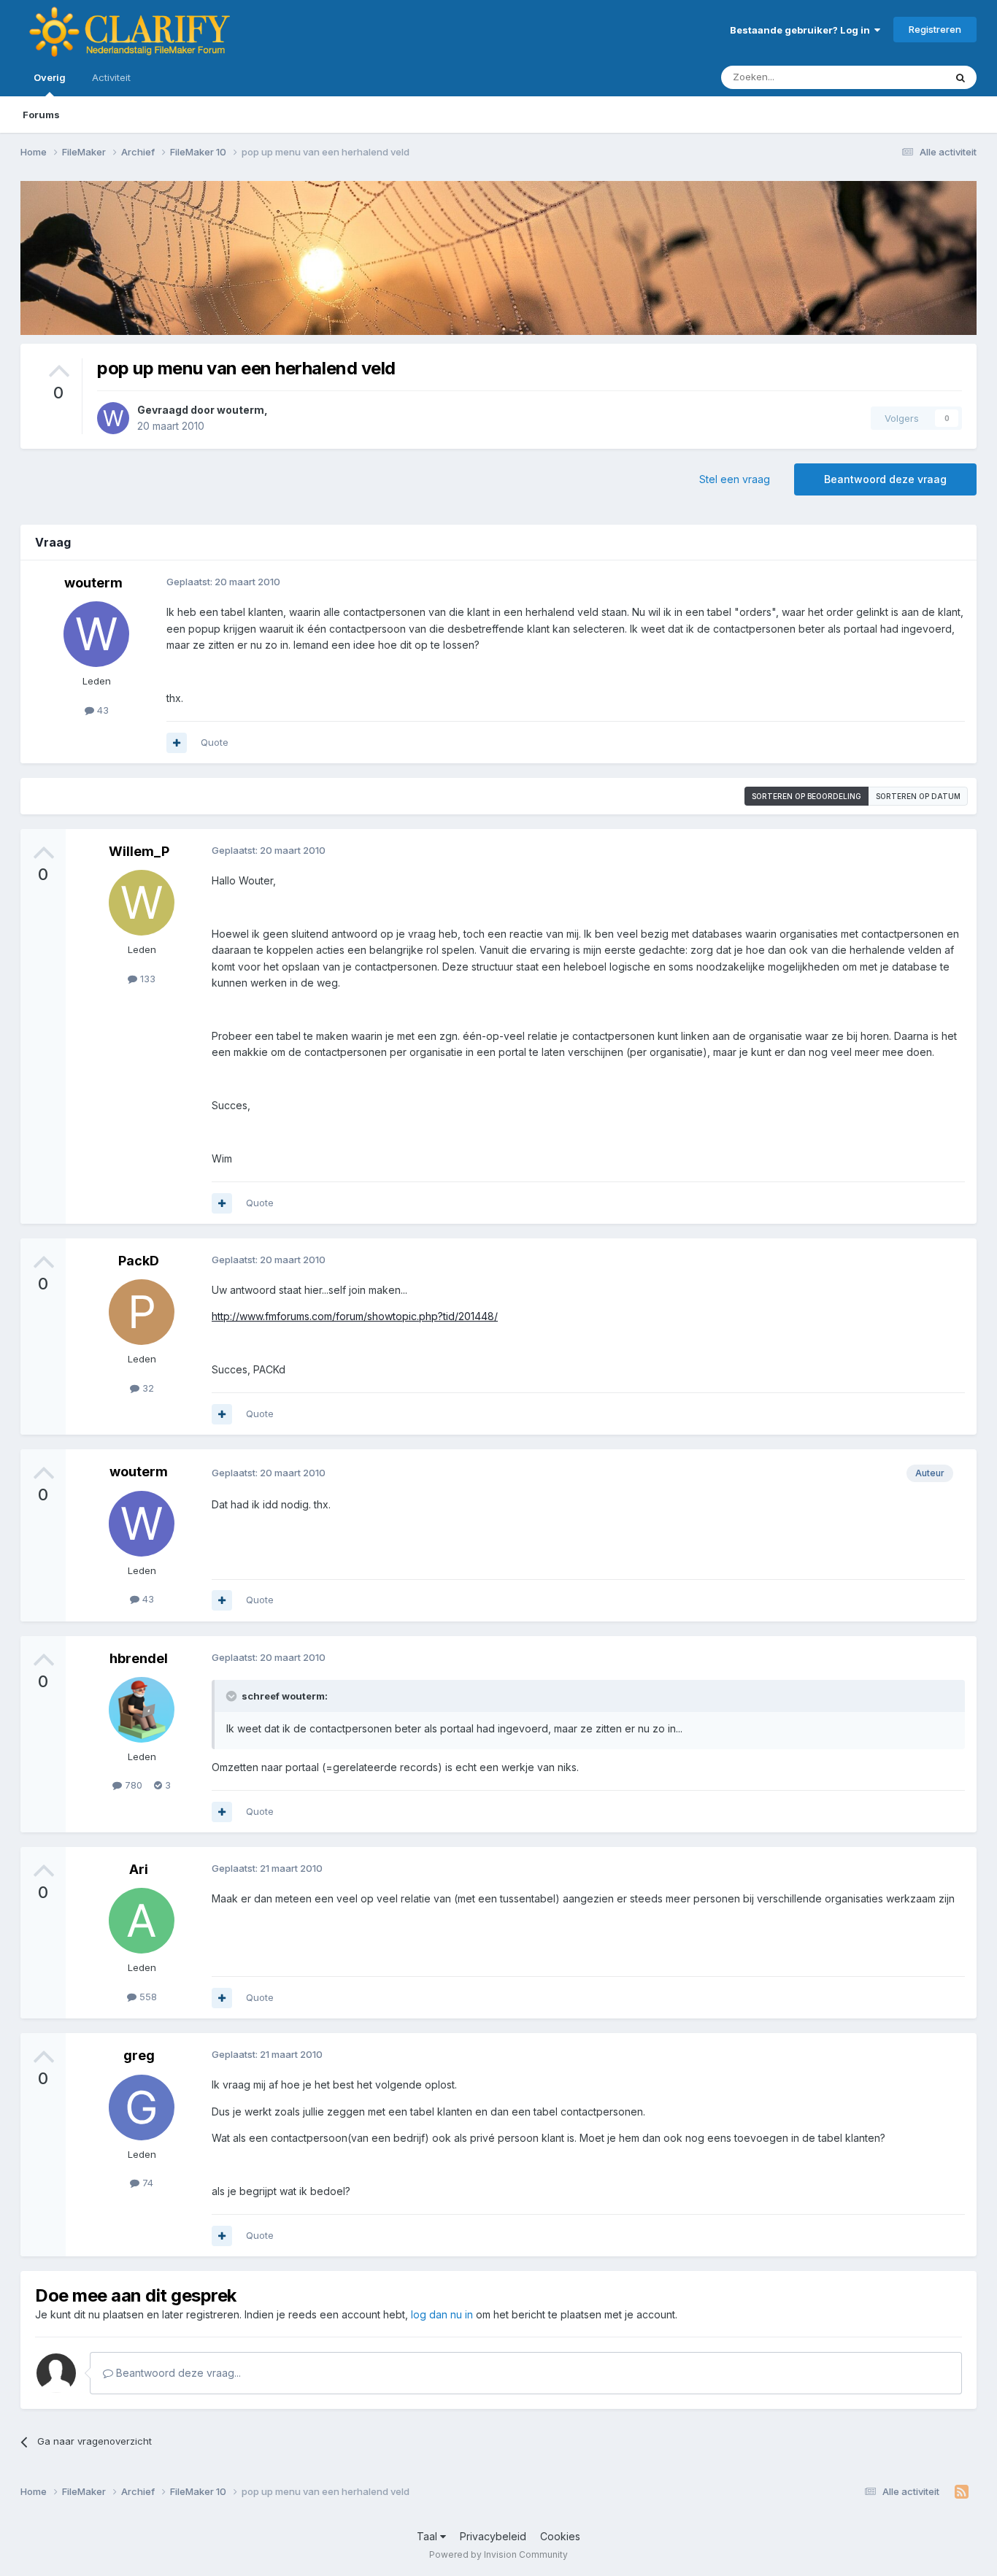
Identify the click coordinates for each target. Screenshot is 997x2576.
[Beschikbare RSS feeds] (962, 2492)
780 (132, 1785)
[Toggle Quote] (233, 1696)
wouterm (240, 410)
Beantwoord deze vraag (885, 479)
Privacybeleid (493, 2536)
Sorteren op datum (918, 796)
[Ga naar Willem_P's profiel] (142, 903)
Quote (215, 742)
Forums (41, 115)
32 (147, 1388)
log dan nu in (442, 2314)
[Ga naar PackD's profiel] (142, 1312)
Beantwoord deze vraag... (177, 2373)
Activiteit (111, 77)
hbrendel (139, 1658)
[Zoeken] (961, 77)
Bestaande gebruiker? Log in (802, 30)
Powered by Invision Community (498, 2554)
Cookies (560, 2536)
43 (101, 710)
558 (147, 1997)
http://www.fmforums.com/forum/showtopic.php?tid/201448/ (355, 1316)
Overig (50, 77)
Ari (139, 1869)
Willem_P (139, 851)
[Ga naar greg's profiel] (142, 2108)
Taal (428, 2536)
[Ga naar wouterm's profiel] (113, 418)
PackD (139, 1261)
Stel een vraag (735, 479)
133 (146, 979)
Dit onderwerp (894, 77)
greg (139, 2055)
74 (146, 2183)
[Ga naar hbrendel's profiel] (142, 1710)
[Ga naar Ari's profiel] (142, 1921)
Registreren (935, 29)
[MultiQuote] (177, 743)
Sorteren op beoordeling (807, 796)
